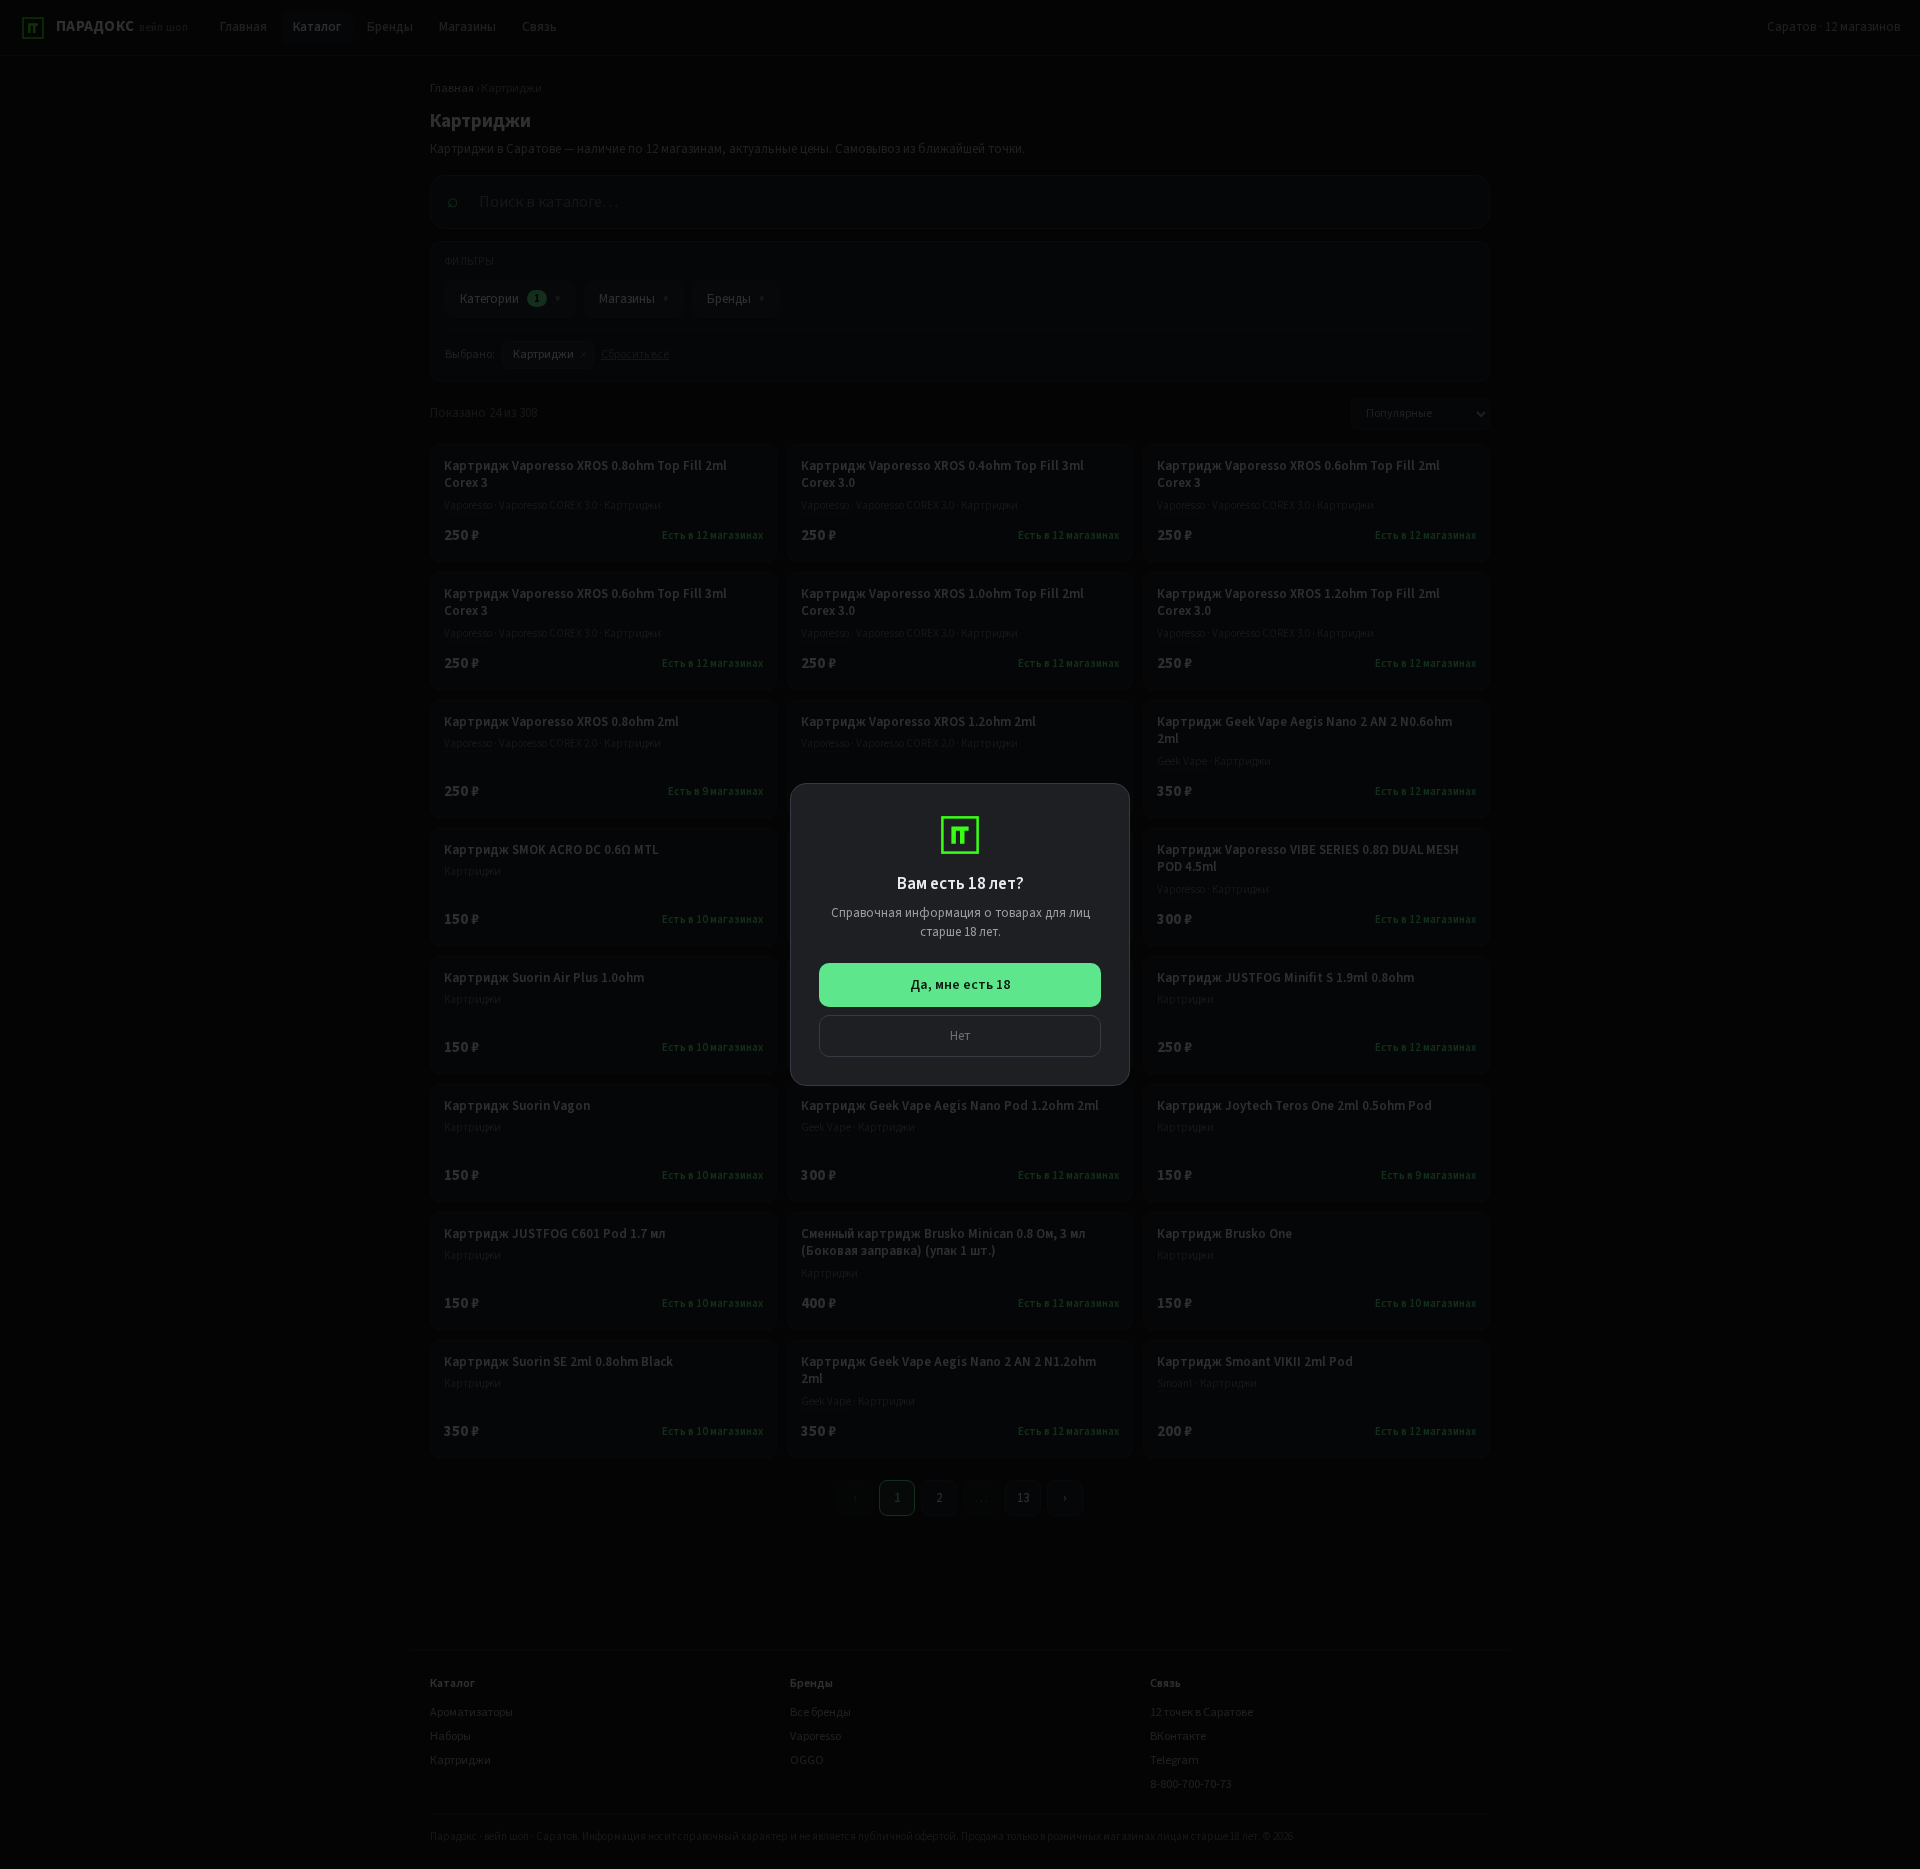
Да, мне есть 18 (960, 985)
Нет (960, 1035)
